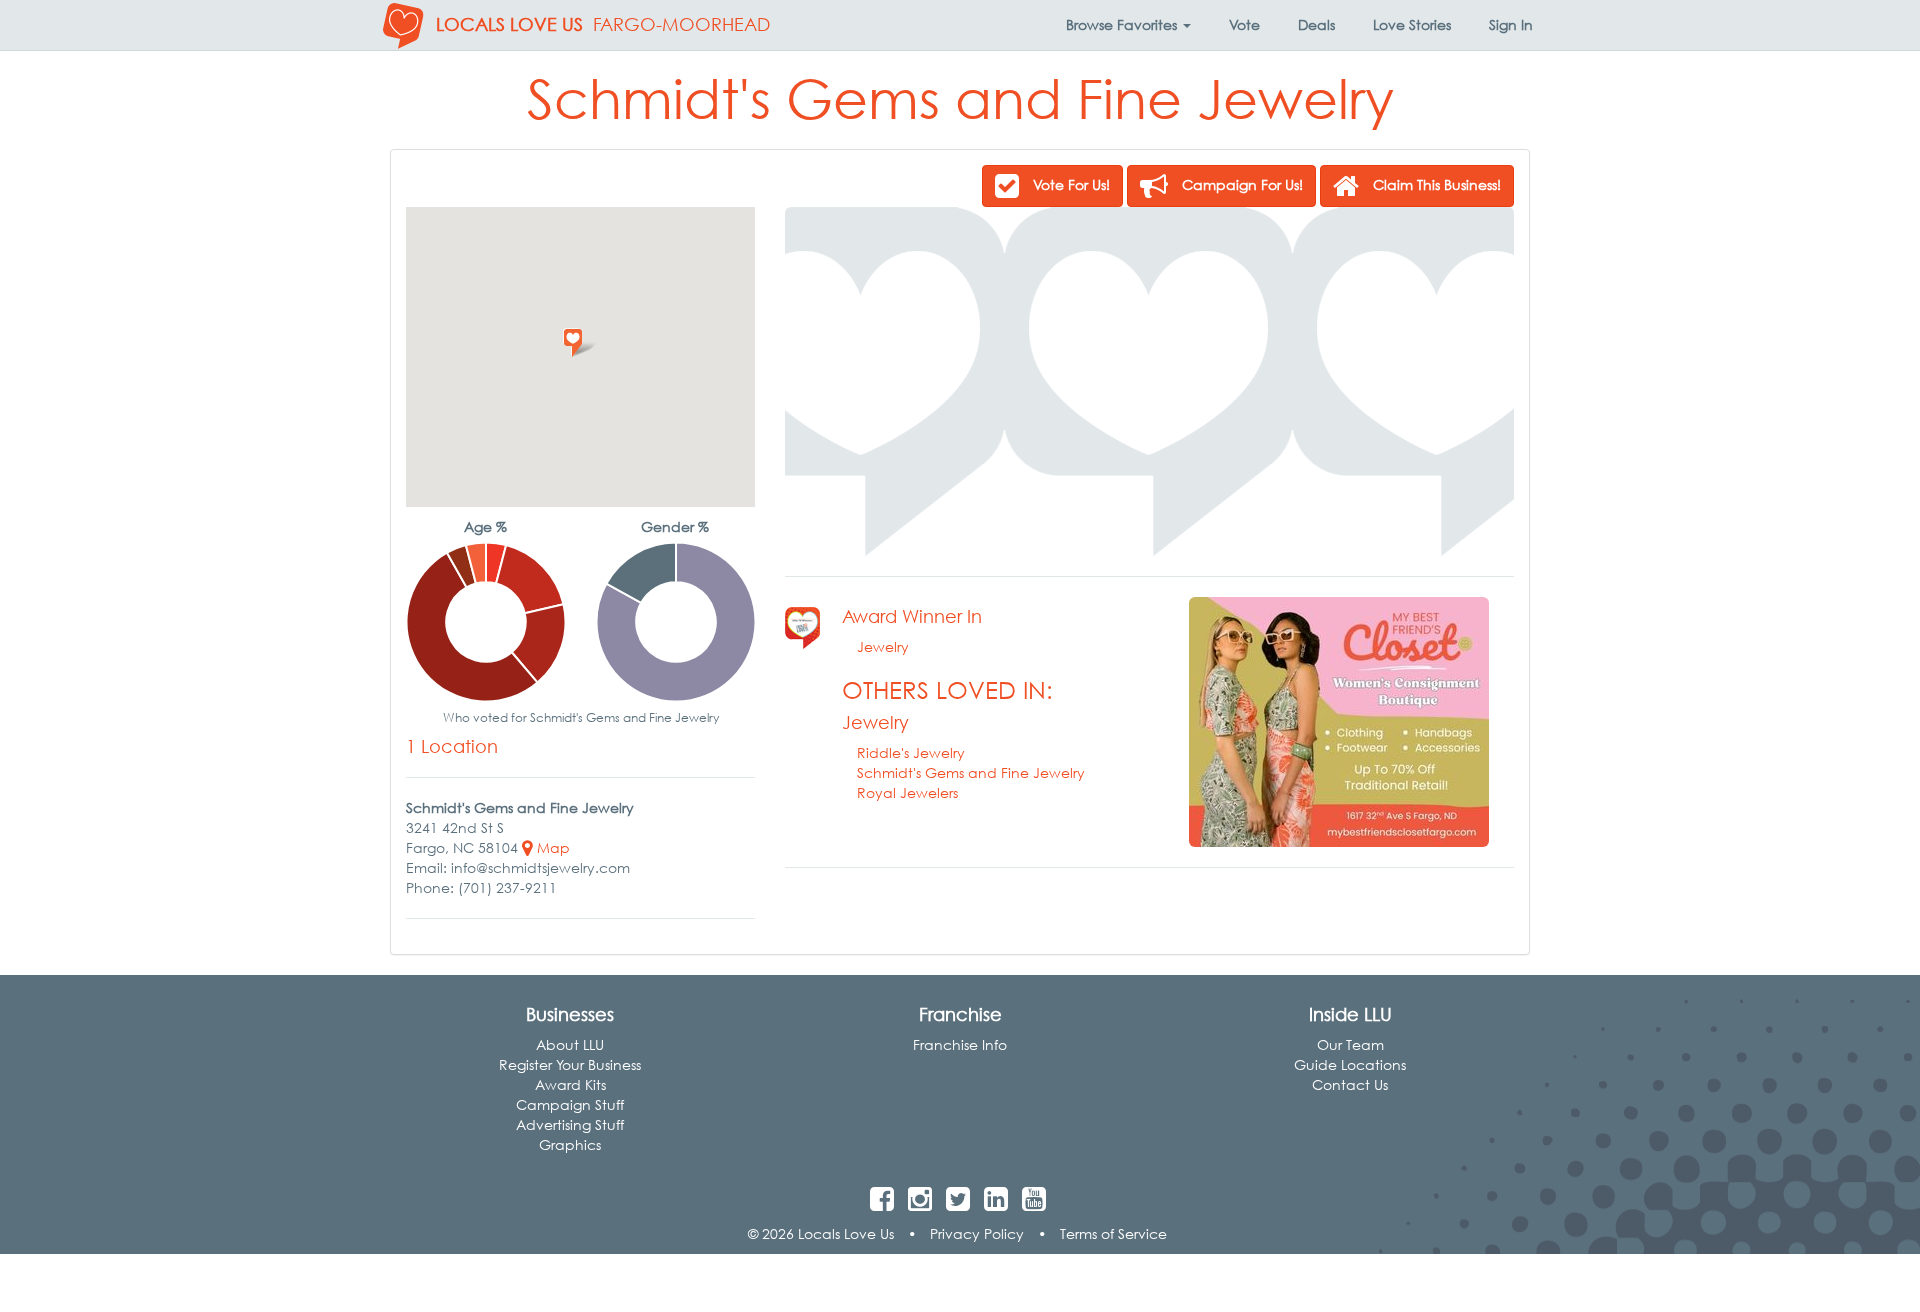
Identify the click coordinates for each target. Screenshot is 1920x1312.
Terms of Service (1113, 1233)
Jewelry (883, 646)
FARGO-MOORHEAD (681, 24)
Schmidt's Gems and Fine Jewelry (971, 772)
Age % (485, 526)
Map (551, 847)
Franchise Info (960, 1044)
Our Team (1350, 1044)
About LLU (570, 1044)
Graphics (570, 1144)
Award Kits (570, 1084)
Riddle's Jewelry (911, 752)
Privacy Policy (977, 1233)
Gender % (675, 526)
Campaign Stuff (570, 1104)
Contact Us (1350, 1084)
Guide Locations (1350, 1064)
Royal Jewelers (907, 792)
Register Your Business (570, 1064)
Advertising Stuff (570, 1124)
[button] (1128, 25)
